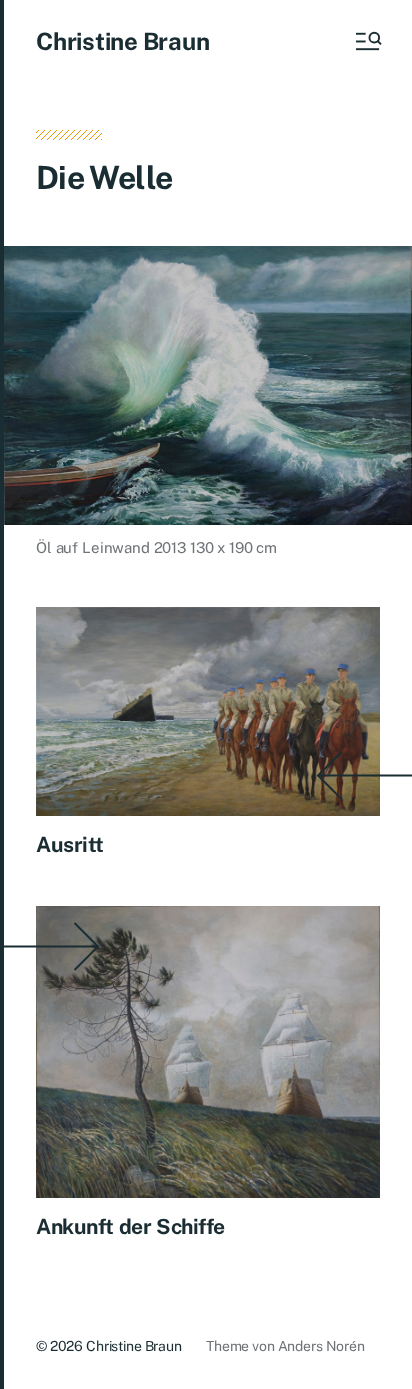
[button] (367, 41)
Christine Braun (122, 41)
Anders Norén (321, 1346)
